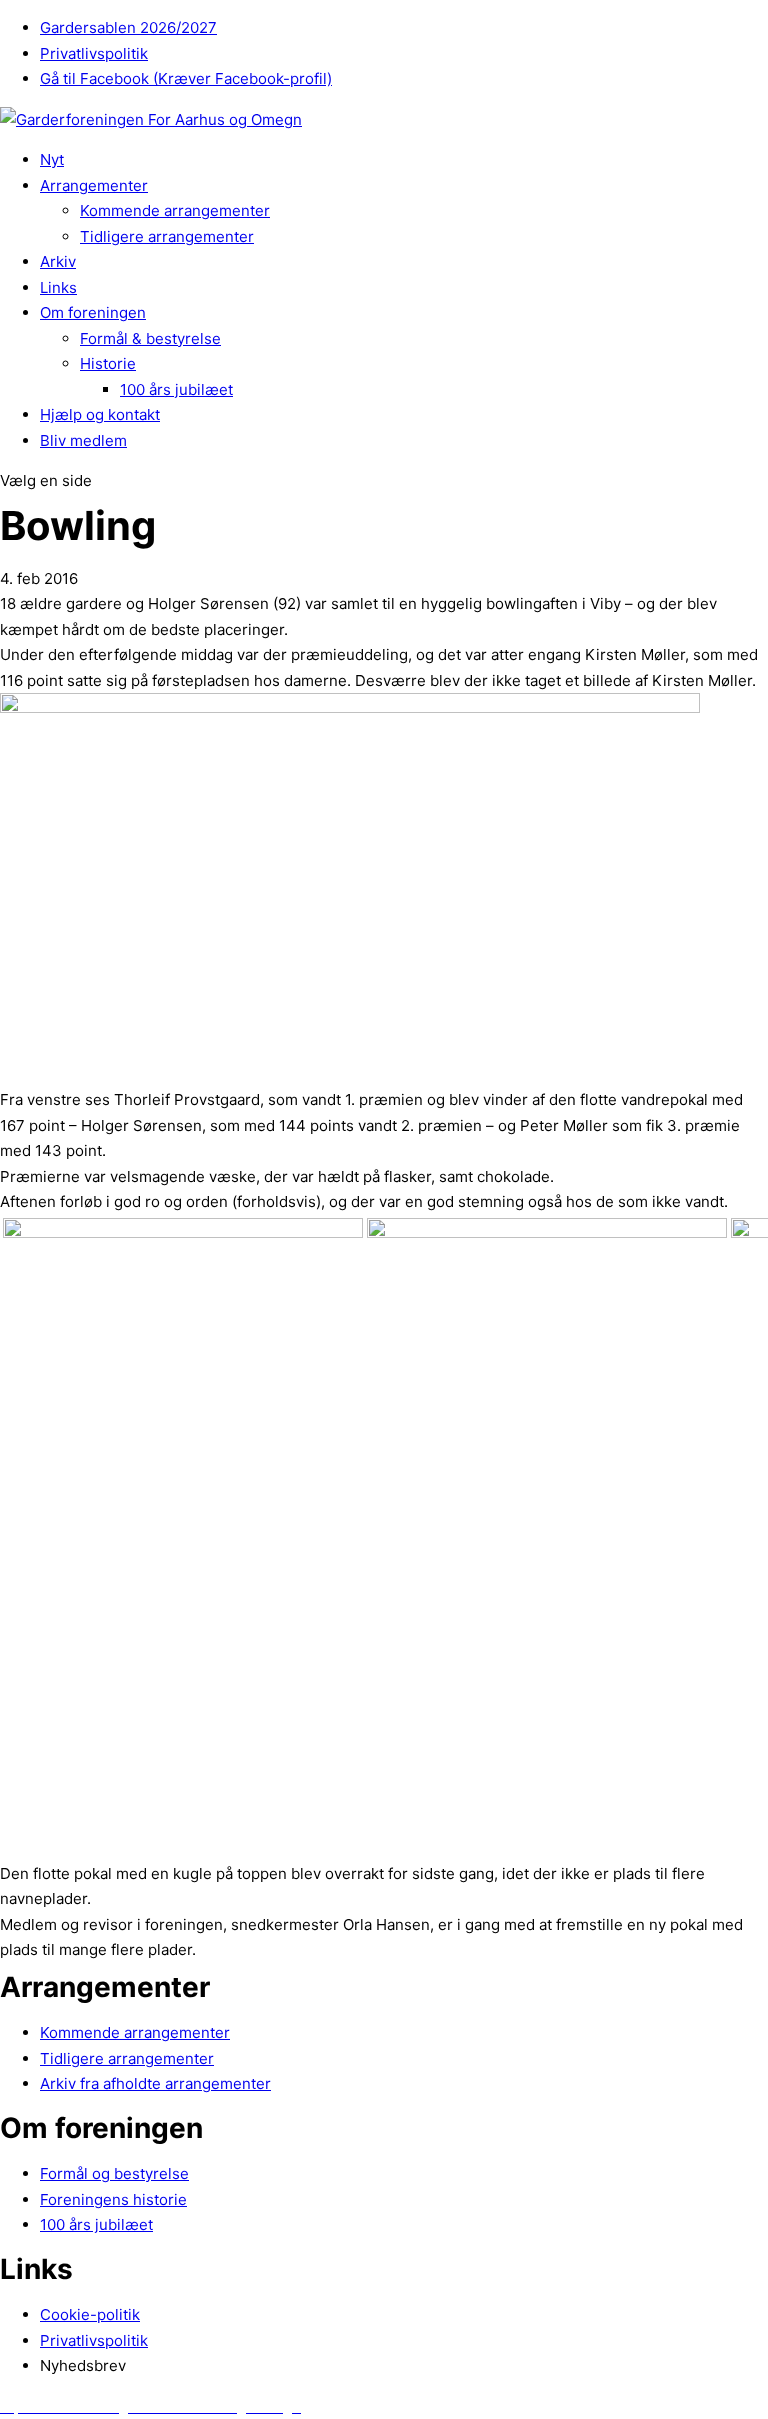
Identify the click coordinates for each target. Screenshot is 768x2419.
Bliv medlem (83, 440)
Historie (108, 363)
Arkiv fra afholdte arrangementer (155, 2083)
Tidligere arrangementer (167, 236)
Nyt (52, 159)
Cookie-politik (90, 2314)
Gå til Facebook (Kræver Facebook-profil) (186, 78)
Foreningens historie (113, 2199)
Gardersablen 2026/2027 (128, 27)
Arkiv (58, 261)
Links (58, 287)
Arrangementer (94, 185)
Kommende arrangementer (175, 210)
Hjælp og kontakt (100, 414)
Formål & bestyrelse (150, 338)
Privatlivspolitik (94, 53)
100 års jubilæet (176, 389)
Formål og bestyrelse (114, 2173)
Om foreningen (93, 312)
